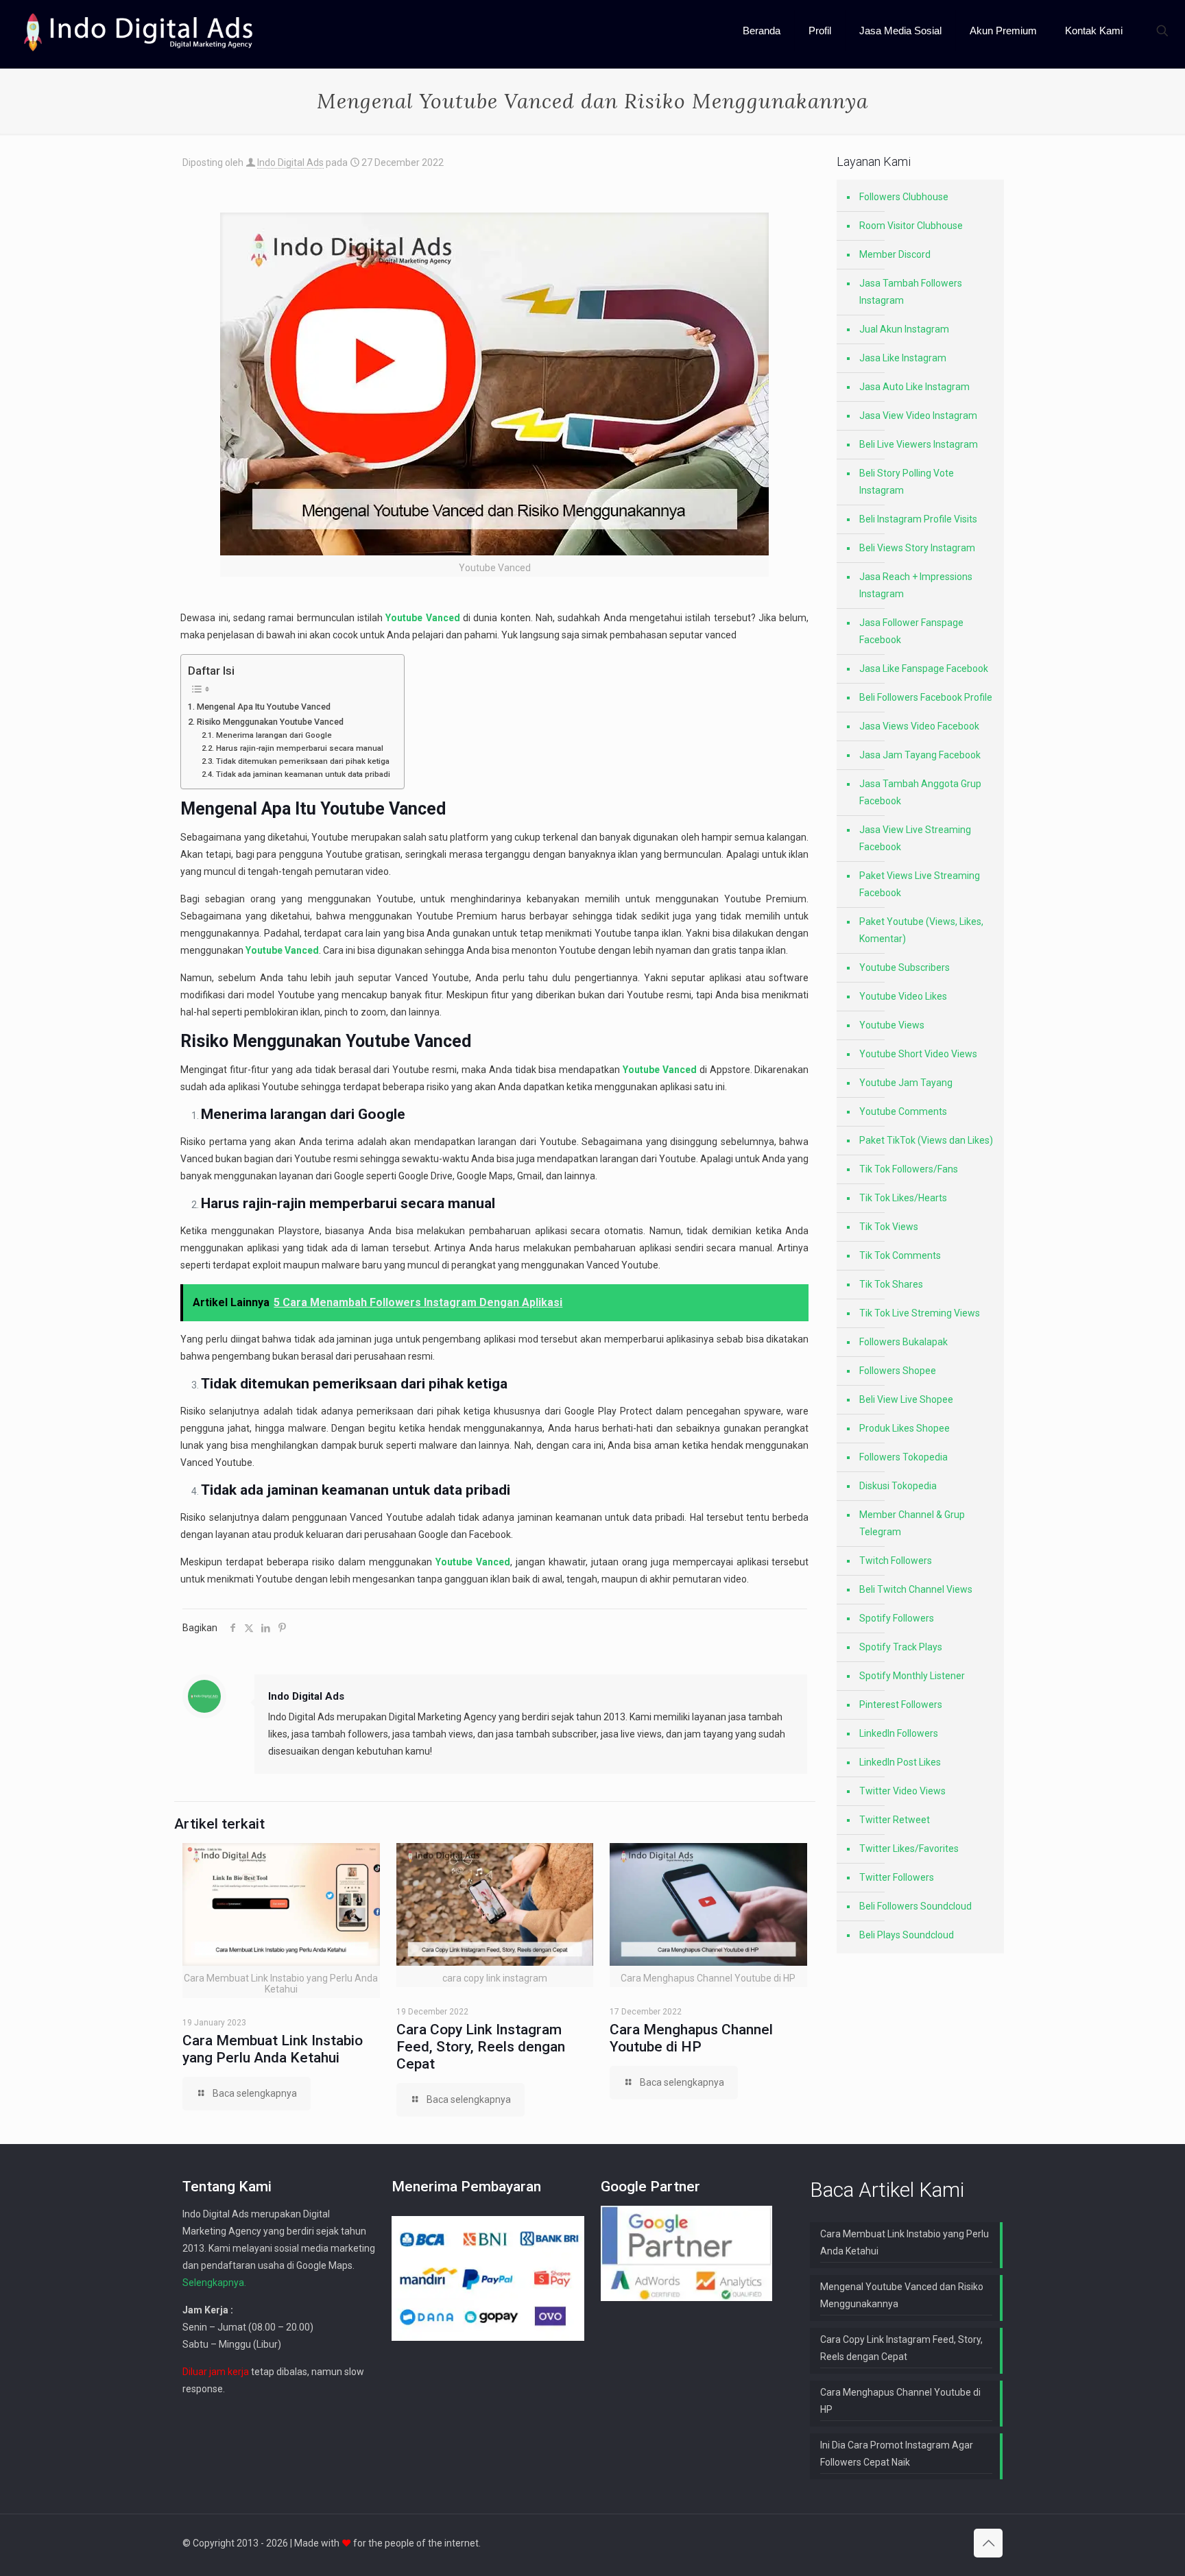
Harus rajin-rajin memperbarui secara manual (299, 748)
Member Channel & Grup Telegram (912, 1523)
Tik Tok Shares (891, 1284)
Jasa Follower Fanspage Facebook (911, 631)
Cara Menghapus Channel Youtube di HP (691, 2038)
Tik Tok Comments (900, 1255)
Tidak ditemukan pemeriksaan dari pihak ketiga (302, 761)
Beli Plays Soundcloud (907, 1935)
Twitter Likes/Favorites (909, 1849)
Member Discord (895, 254)
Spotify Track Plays (901, 1647)
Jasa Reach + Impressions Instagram (916, 585)
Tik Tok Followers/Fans (909, 1169)
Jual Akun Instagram (904, 329)
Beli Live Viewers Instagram (919, 444)
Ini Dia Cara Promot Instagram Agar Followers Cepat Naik (897, 2454)
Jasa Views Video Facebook (919, 726)
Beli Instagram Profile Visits (918, 519)
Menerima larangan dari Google (274, 735)
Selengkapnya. (214, 2283)
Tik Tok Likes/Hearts (903, 1198)
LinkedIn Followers (899, 1733)
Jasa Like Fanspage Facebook (924, 669)
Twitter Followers (897, 1877)
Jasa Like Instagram (903, 358)
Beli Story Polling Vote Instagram (907, 482)
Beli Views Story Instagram (917, 548)
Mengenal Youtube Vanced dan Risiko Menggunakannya (902, 2295)
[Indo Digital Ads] (139, 31)
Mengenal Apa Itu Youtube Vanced (264, 707)
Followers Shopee (898, 1371)
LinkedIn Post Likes (900, 1762)
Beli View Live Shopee (906, 1399)
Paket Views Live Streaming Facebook (920, 884)
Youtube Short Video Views (918, 1054)
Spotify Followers (897, 1618)
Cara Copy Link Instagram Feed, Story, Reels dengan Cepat (481, 2047)
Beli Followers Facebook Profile (926, 697)
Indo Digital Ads (290, 162)
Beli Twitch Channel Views (916, 1589)
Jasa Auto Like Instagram (914, 387)
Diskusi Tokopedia (898, 1486)
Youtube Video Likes (903, 996)
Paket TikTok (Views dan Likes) (926, 1140)
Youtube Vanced (383, 809)
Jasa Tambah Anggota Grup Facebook (920, 792)
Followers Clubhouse (904, 197)
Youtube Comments (903, 1111)
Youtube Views (892, 1025)
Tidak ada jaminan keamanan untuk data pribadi (303, 774)
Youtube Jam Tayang (906, 1083)
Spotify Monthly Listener (912, 1676)
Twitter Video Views (902, 1791)
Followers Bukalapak (903, 1342)
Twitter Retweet (895, 1820)
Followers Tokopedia (903, 1457)
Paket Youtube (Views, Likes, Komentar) (921, 930)
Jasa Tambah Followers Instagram (911, 292)
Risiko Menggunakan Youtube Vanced (270, 722)
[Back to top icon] (988, 2543)
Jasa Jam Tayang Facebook (920, 755)
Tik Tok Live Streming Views (920, 1313)
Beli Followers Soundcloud (915, 1906)
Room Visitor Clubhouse (911, 226)
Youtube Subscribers (905, 967)
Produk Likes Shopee (905, 1428)
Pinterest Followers (901, 1705)
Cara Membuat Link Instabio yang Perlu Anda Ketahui (273, 2049)
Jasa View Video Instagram (918, 416)
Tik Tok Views (889, 1227)
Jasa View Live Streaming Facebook (915, 838)
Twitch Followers (896, 1561)
